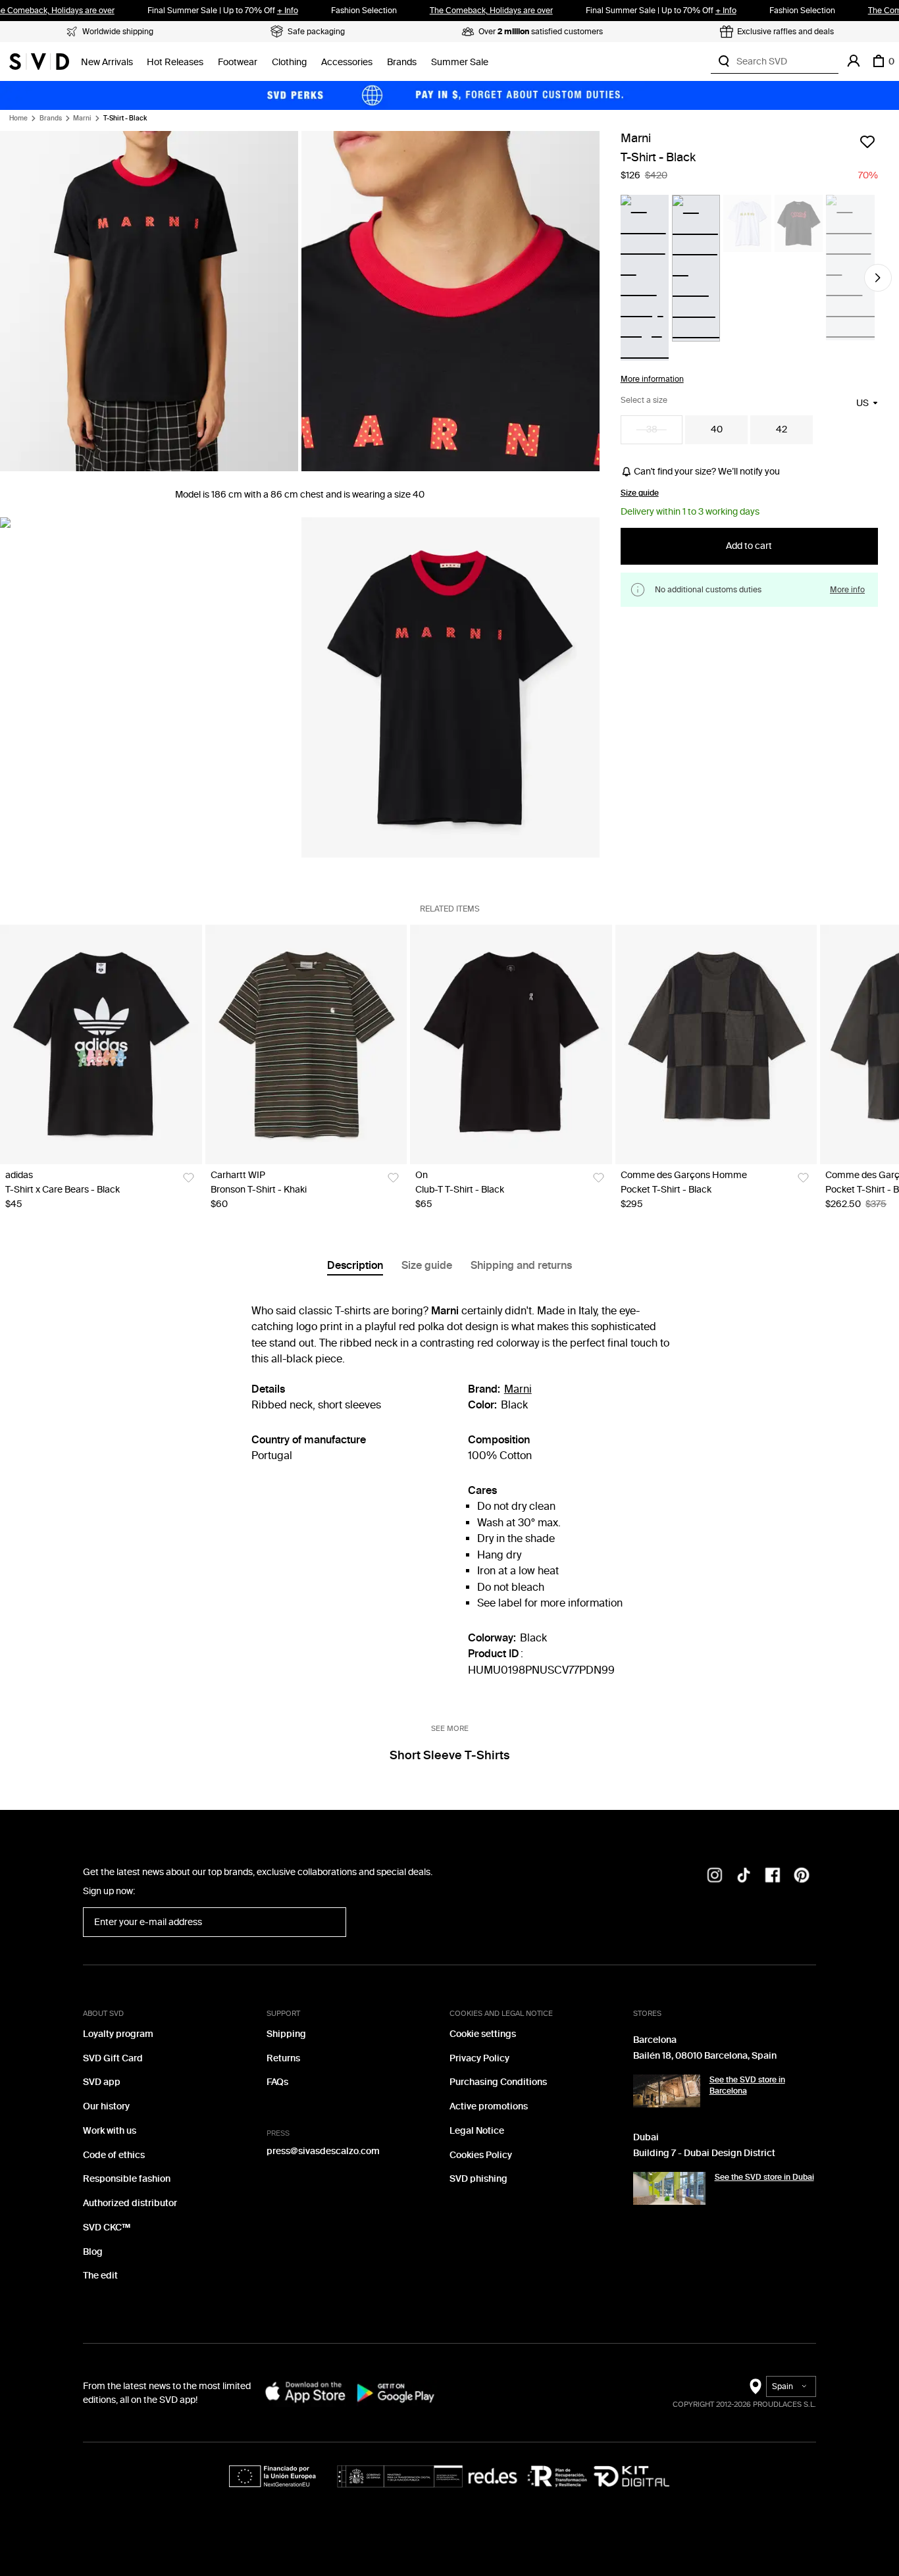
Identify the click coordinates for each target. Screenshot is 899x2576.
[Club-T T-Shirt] (511, 1044)
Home (18, 118)
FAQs (277, 2082)
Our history (106, 2106)
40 (717, 429)
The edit (100, 2276)
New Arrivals (107, 62)
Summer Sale (460, 62)
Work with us (110, 2131)
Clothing (289, 62)
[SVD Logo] (39, 61)
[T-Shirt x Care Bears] (101, 1044)
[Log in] (854, 61)
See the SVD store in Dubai (764, 2177)
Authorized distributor (130, 2203)
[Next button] (878, 278)
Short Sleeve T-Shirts (449, 1755)
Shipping (286, 2034)
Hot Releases (175, 62)
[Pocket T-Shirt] (716, 1044)
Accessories (347, 62)
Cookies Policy (481, 2155)
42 (782, 429)
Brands (402, 62)
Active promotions (489, 2106)
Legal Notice (477, 2131)
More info (847, 589)
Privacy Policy (479, 2058)
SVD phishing (478, 2179)
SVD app (102, 2082)
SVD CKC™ (107, 2228)
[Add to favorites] (867, 142)
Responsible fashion (127, 2179)
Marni (82, 118)
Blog (93, 2252)
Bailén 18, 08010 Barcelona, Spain (705, 2056)
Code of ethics (114, 2155)
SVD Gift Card (113, 2058)
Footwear (238, 62)
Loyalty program (118, 2034)
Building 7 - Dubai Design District (704, 2153)
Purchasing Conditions (498, 2082)
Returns (283, 2058)
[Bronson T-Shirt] (306, 1044)
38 (652, 429)
